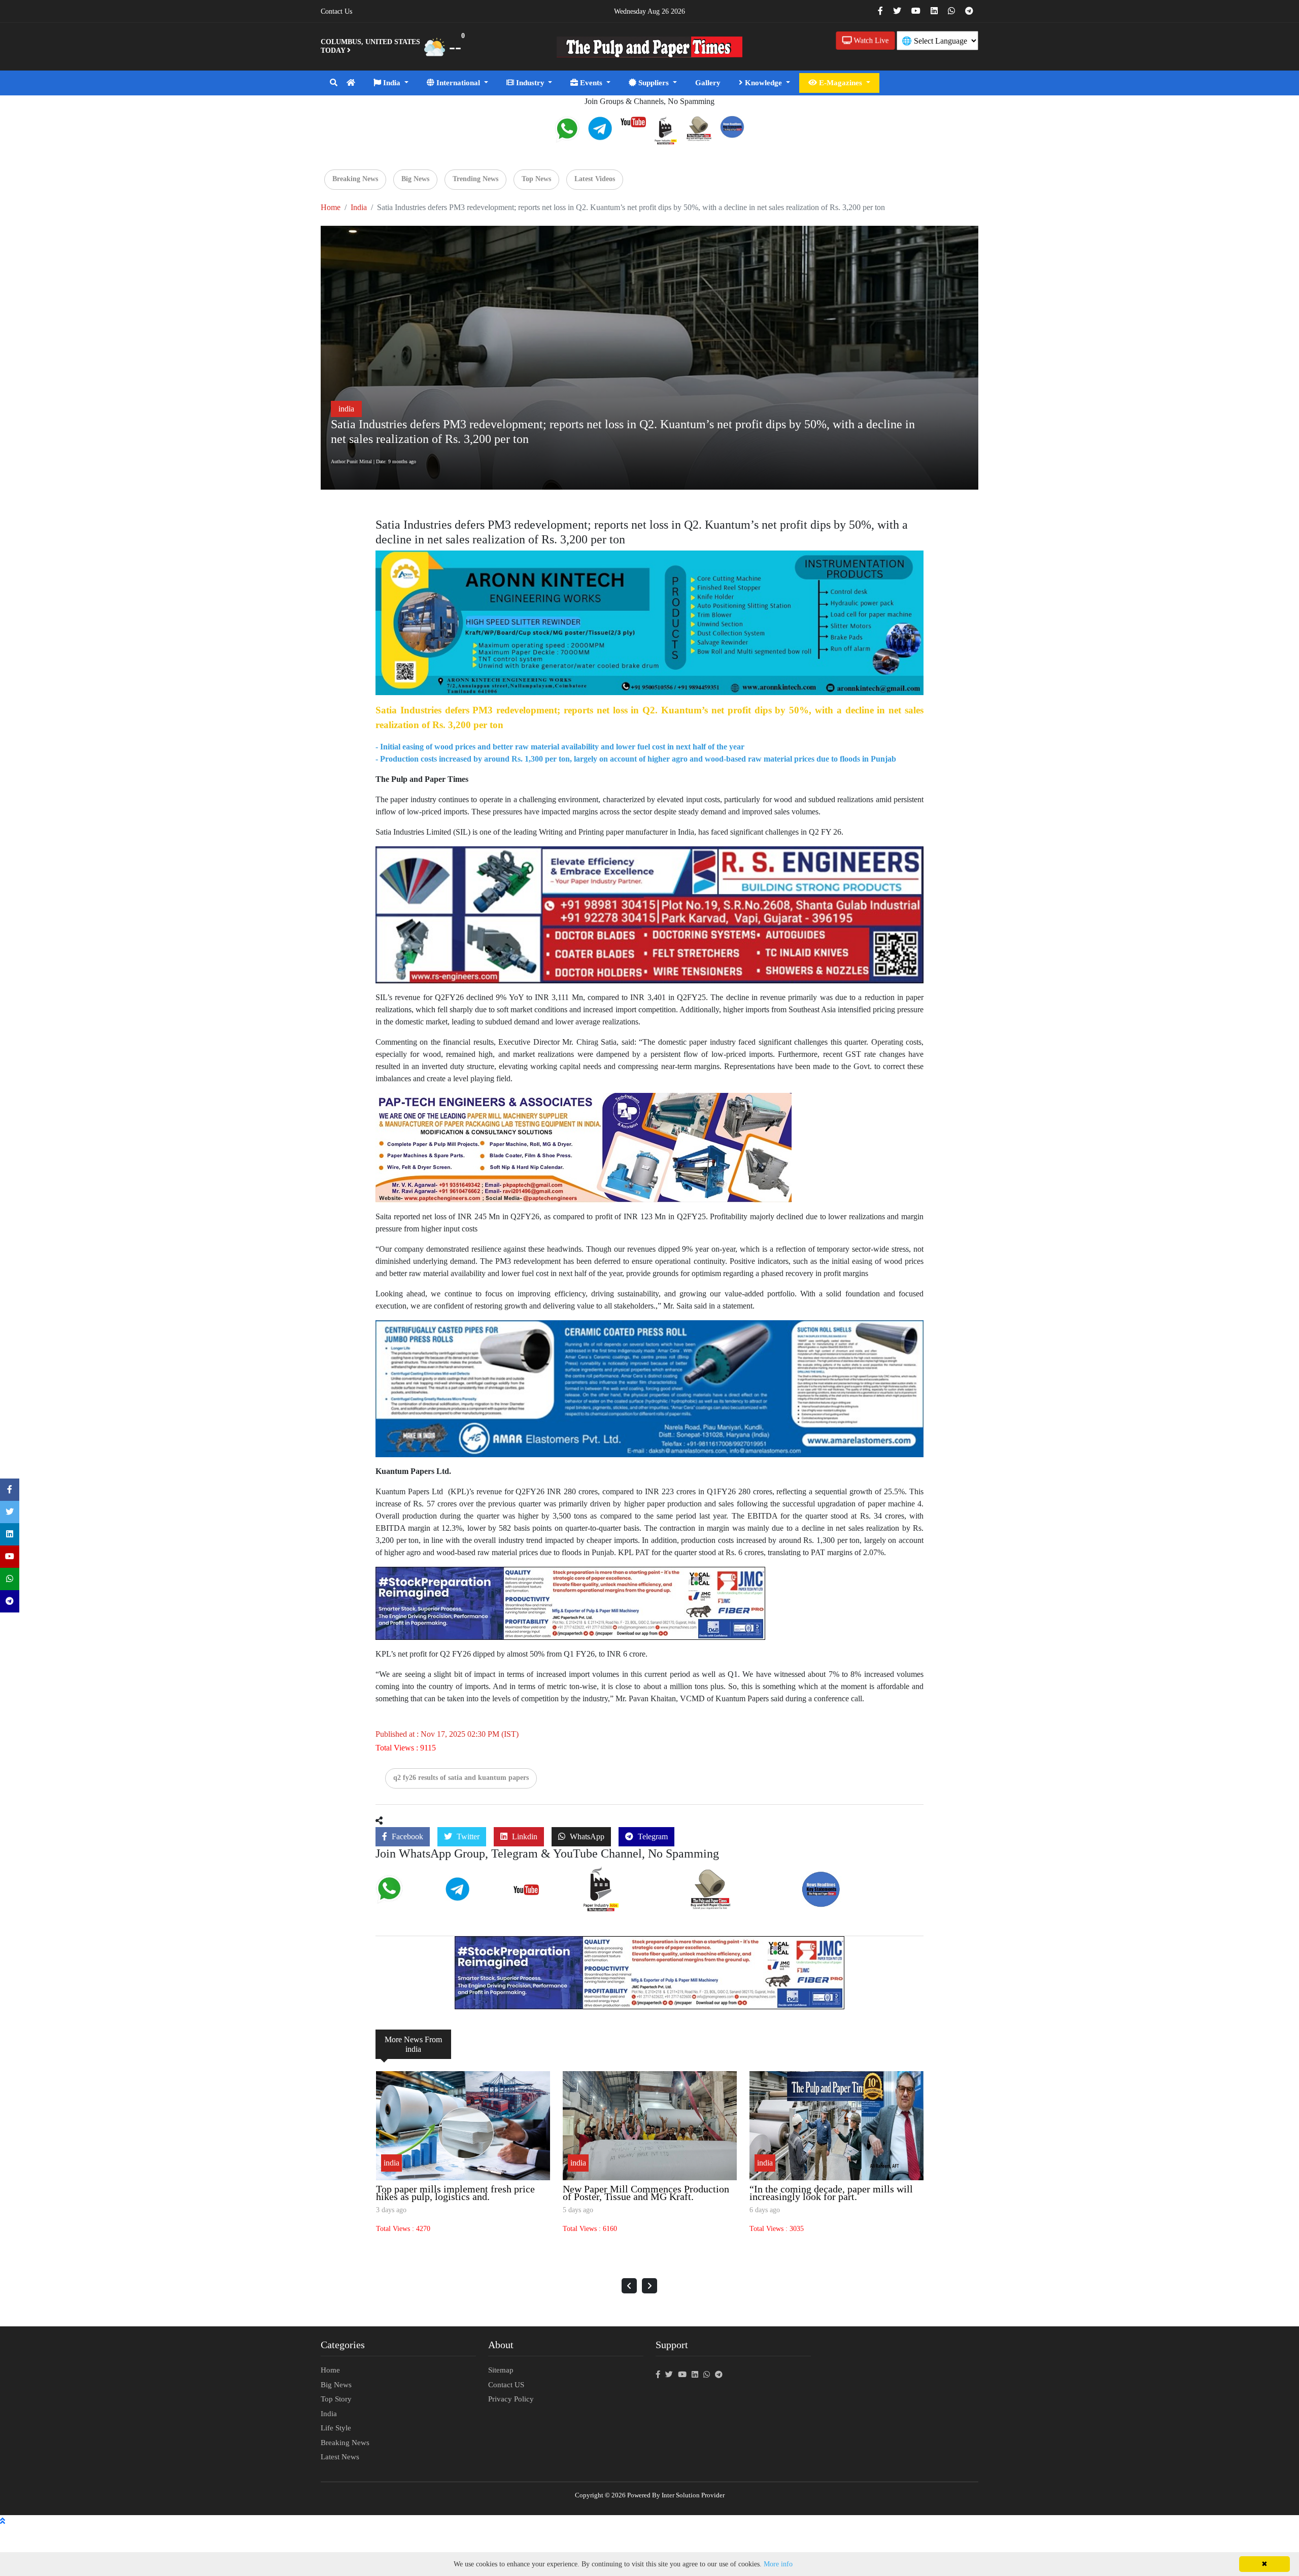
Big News (415, 179)
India (392, 83)
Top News (536, 179)
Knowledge (763, 83)
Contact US (506, 2385)
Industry (530, 83)
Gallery (708, 83)
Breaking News (355, 179)
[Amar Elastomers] (649, 1388)
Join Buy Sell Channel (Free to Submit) (732, 1902)
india (359, 207)
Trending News (475, 179)
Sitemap (501, 2370)
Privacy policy (511, 2399)
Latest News (340, 2457)
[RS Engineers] (649, 914)
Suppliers (654, 83)
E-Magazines (841, 83)
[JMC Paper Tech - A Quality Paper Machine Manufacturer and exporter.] (570, 1603)
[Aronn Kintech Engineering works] (649, 622)
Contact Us (336, 11)
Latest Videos (595, 179)
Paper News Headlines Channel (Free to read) (858, 1901)
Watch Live (870, 40)
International (458, 83)
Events (591, 83)
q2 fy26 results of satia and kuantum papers (461, 1778)
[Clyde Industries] (584, 1147)
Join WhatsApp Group (404, 1899)
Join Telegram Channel (474, 1898)
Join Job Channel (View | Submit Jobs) (629, 1904)
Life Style (336, 2428)
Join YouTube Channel (543, 1895)
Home (331, 207)
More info (778, 2564)
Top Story (336, 2399)
